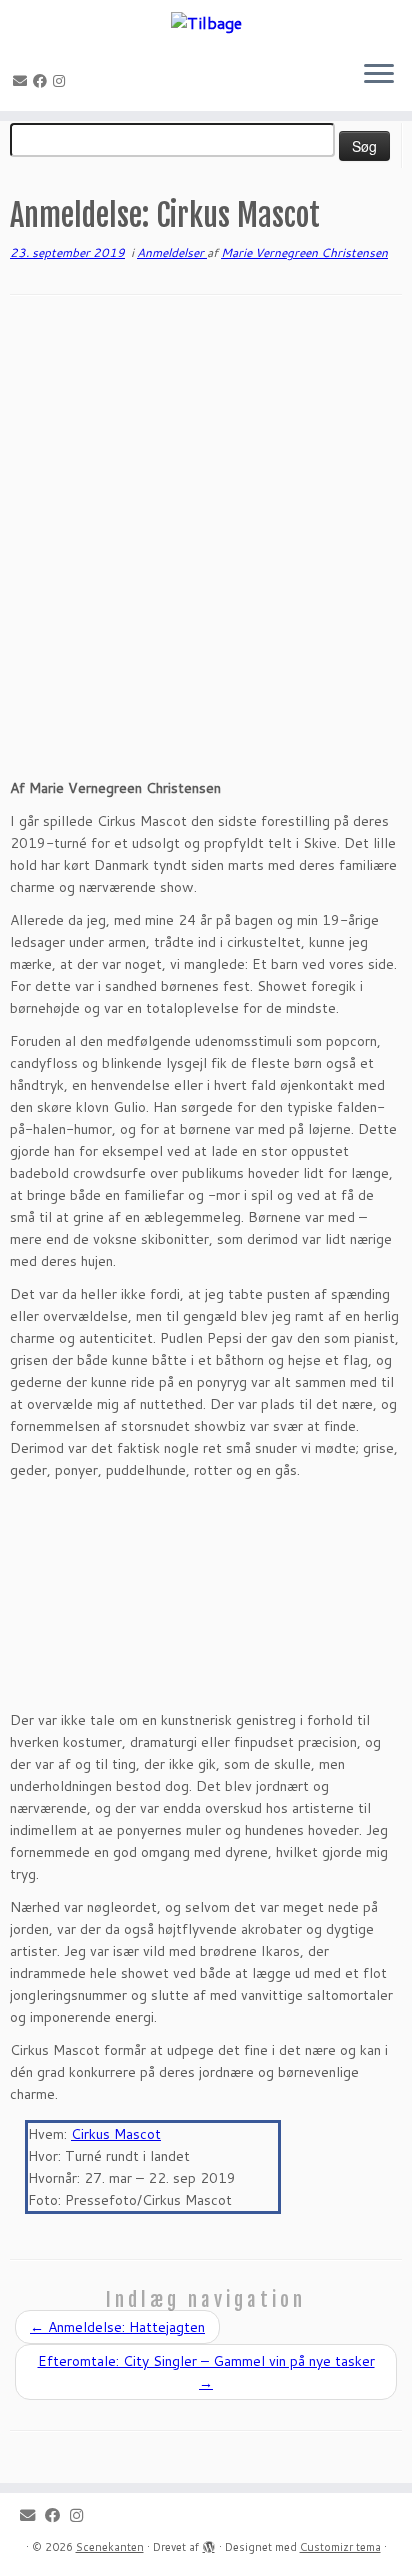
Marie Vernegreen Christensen (304, 252)
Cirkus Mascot (116, 2134)
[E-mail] (23, 81)
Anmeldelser (172, 252)
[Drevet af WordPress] (209, 2543)
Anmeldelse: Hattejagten (117, 2327)
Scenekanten (110, 2547)
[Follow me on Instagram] (62, 81)
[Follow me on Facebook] (43, 81)
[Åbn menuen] (379, 75)
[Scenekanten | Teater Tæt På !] (206, 22)
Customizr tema (340, 2547)
